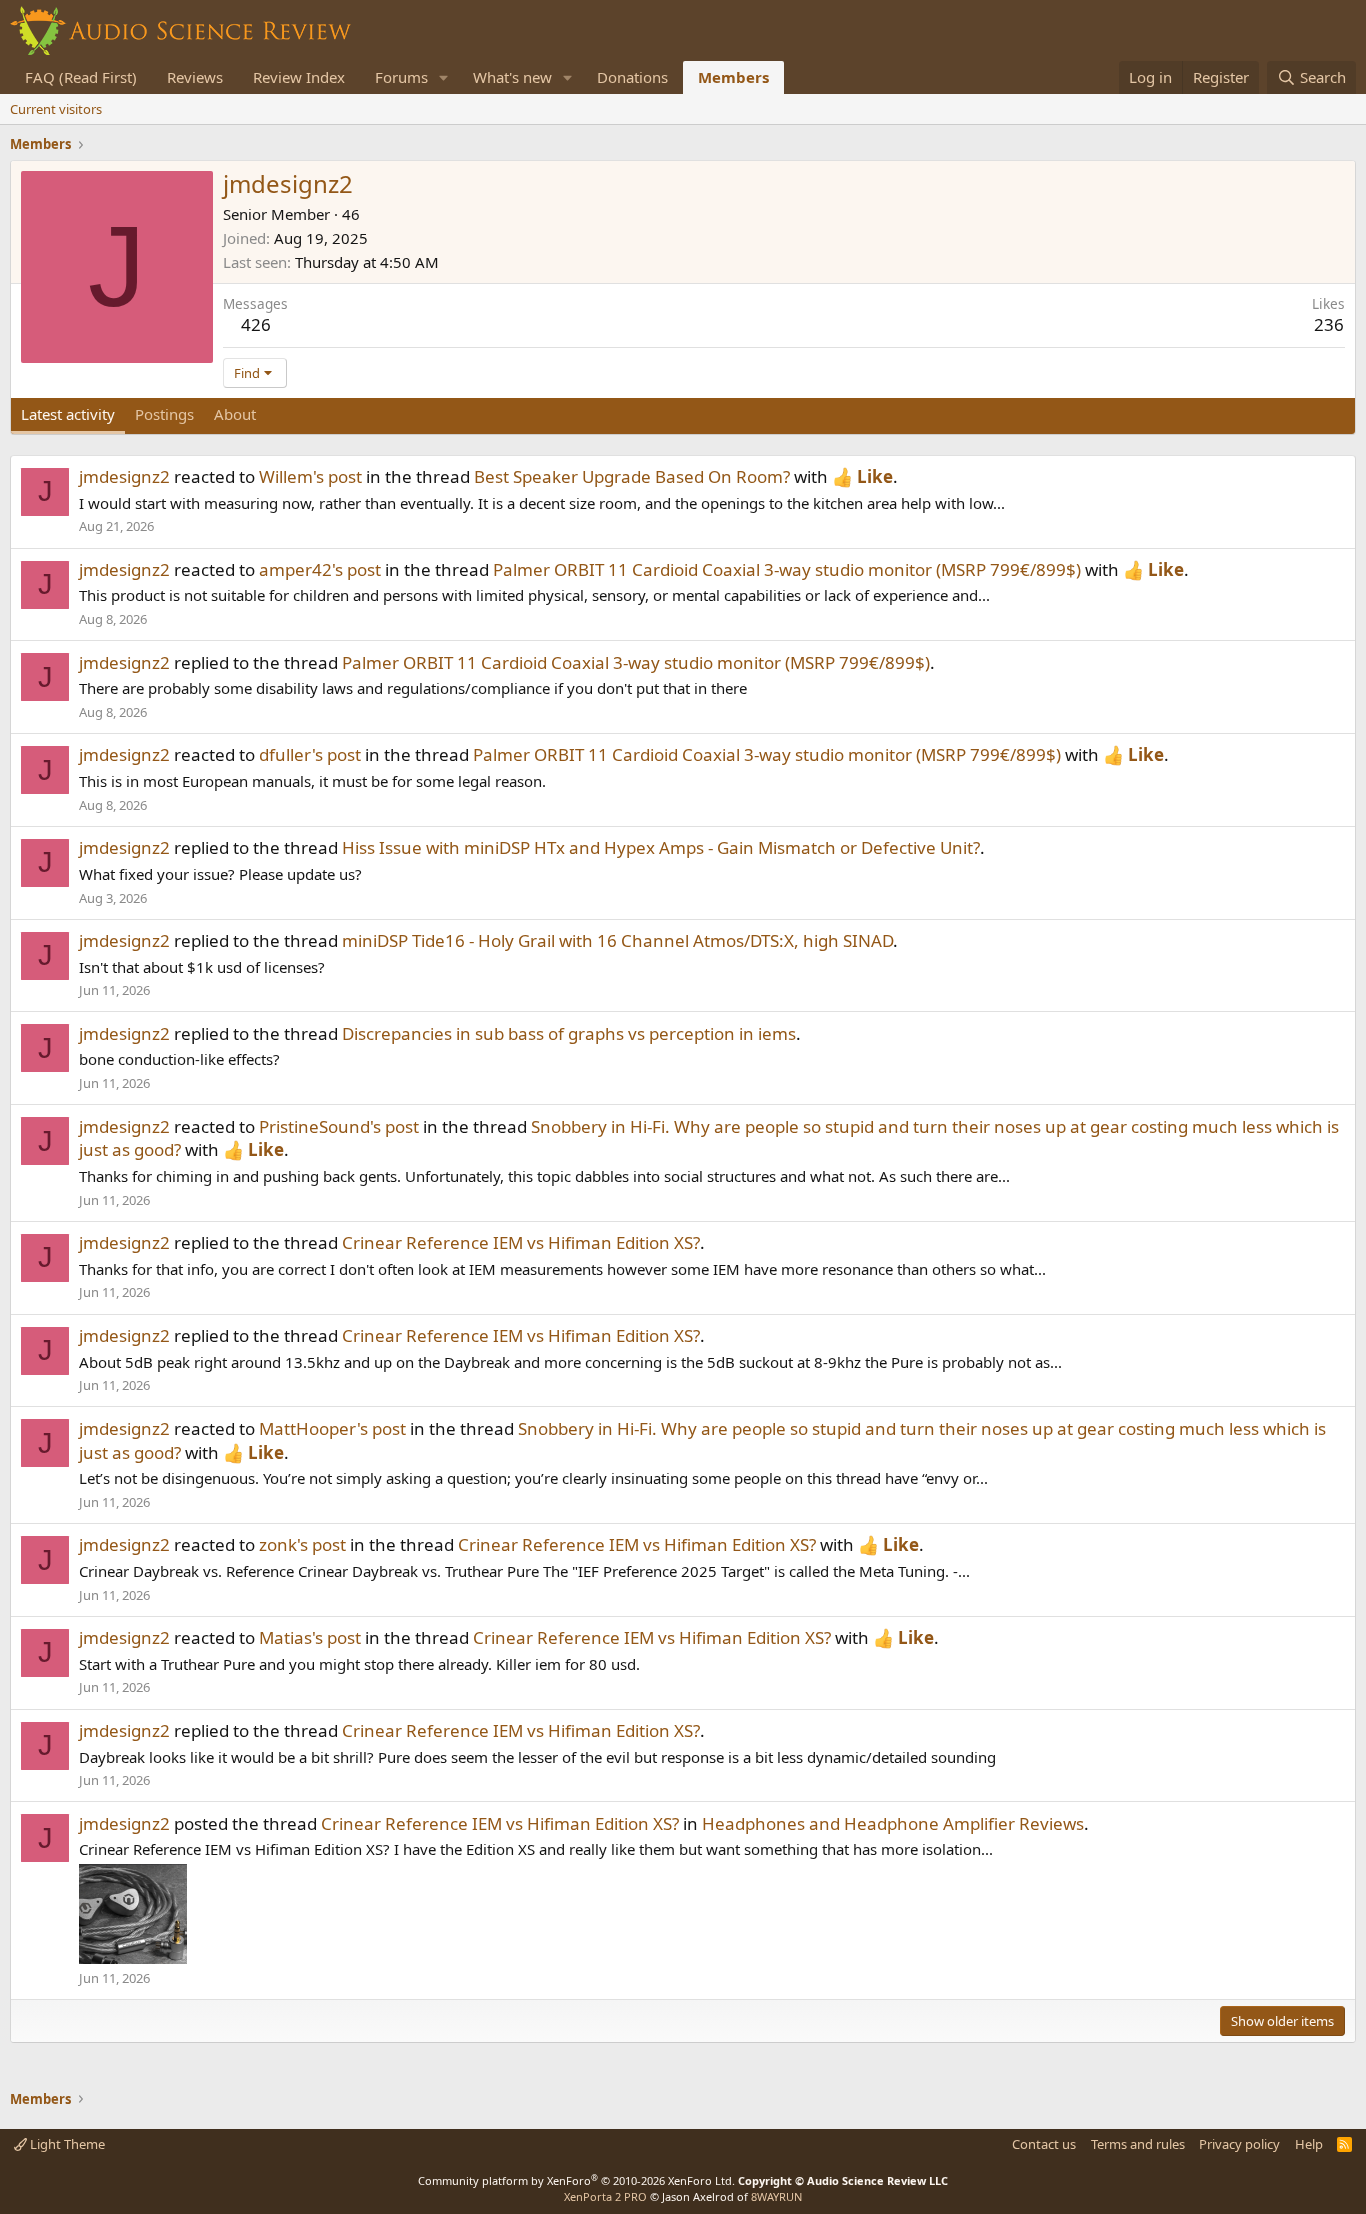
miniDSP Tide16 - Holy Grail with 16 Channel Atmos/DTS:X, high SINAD (617, 940)
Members (733, 77)
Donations (632, 77)
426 (256, 324)
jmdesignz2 (124, 476)
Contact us (1044, 2144)
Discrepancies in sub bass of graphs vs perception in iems (569, 1033)
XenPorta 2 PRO (605, 2196)
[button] (444, 77)
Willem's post (310, 476)
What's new (512, 77)
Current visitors (56, 109)
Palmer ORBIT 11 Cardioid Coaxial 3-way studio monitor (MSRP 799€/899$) (787, 569)
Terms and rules (1138, 2144)
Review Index (299, 77)
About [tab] (235, 414)
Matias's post (310, 1637)
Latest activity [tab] (68, 414)
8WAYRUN (776, 2196)
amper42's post (320, 569)
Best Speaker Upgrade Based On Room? (632, 476)
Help (1309, 2144)
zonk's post (302, 1544)
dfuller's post (310, 754)
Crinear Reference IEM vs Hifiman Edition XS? (521, 1242)
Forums (401, 77)
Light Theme (66, 2144)
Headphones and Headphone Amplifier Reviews (893, 1823)
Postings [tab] (164, 414)
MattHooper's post (332, 1428)
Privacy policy (1239, 2144)
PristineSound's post (339, 1126)
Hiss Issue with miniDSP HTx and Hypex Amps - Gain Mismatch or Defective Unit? (661, 847)
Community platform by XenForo (576, 2180)
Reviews (195, 77)
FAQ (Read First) (81, 77)
